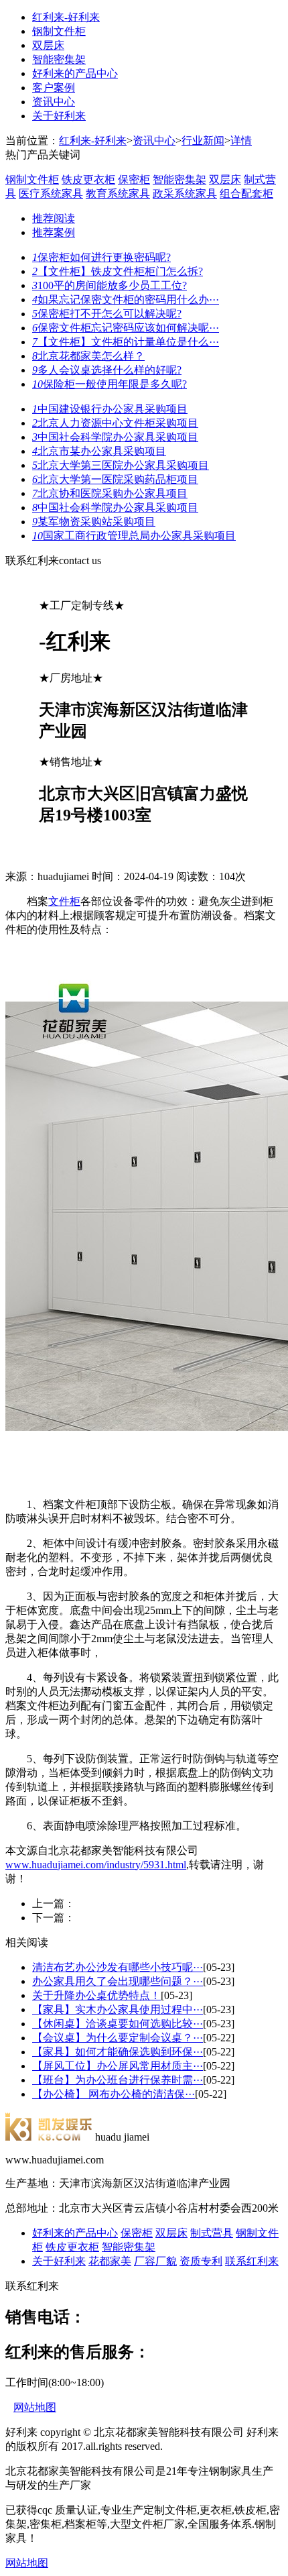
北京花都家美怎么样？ (88, 356)
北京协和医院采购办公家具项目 (110, 493)
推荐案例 (54, 232)
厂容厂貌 (155, 2261)
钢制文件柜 (59, 31)
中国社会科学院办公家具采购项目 (115, 437)
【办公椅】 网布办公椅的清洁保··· (114, 2094)
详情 (241, 141)
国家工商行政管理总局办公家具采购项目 (134, 536)
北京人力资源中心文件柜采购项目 (115, 423)
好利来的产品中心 (75, 73)
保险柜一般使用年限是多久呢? (110, 384)
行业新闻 (203, 141)
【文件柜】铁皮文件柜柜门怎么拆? (118, 271)
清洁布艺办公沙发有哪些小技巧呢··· (118, 1967)
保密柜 (134, 179)
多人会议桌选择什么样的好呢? (107, 370)
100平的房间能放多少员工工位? (110, 285)
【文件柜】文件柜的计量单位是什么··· (126, 342)
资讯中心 (54, 102)
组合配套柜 (246, 194)
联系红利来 (252, 2261)
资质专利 (201, 2261)
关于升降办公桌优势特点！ (96, 1995)
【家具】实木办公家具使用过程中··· (118, 2009)
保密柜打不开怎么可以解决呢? (107, 314)
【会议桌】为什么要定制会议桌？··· (118, 2038)
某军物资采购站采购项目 (94, 522)
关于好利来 (59, 116)
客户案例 (54, 88)
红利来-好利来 (66, 17)
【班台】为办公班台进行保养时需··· (118, 2080)
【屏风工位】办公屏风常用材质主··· (118, 2066)
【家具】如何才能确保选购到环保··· (118, 2052)
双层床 (48, 45)
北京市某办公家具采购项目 (99, 451)
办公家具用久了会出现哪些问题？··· (118, 1981)
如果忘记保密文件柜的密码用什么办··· (126, 300)
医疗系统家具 (51, 194)
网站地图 (35, 2407)
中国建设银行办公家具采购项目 (110, 409)
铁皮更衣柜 (88, 179)
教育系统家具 (118, 194)
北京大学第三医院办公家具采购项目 (121, 465)
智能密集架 (59, 59)
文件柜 (64, 901)
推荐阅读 (54, 218)
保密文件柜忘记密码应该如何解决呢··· (126, 328)
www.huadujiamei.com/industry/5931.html (96, 1865)
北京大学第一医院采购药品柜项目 (115, 479)
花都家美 (110, 2261)
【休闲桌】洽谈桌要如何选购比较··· (118, 2024)
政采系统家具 (185, 194)
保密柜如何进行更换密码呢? (101, 257)
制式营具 (212, 2233)
